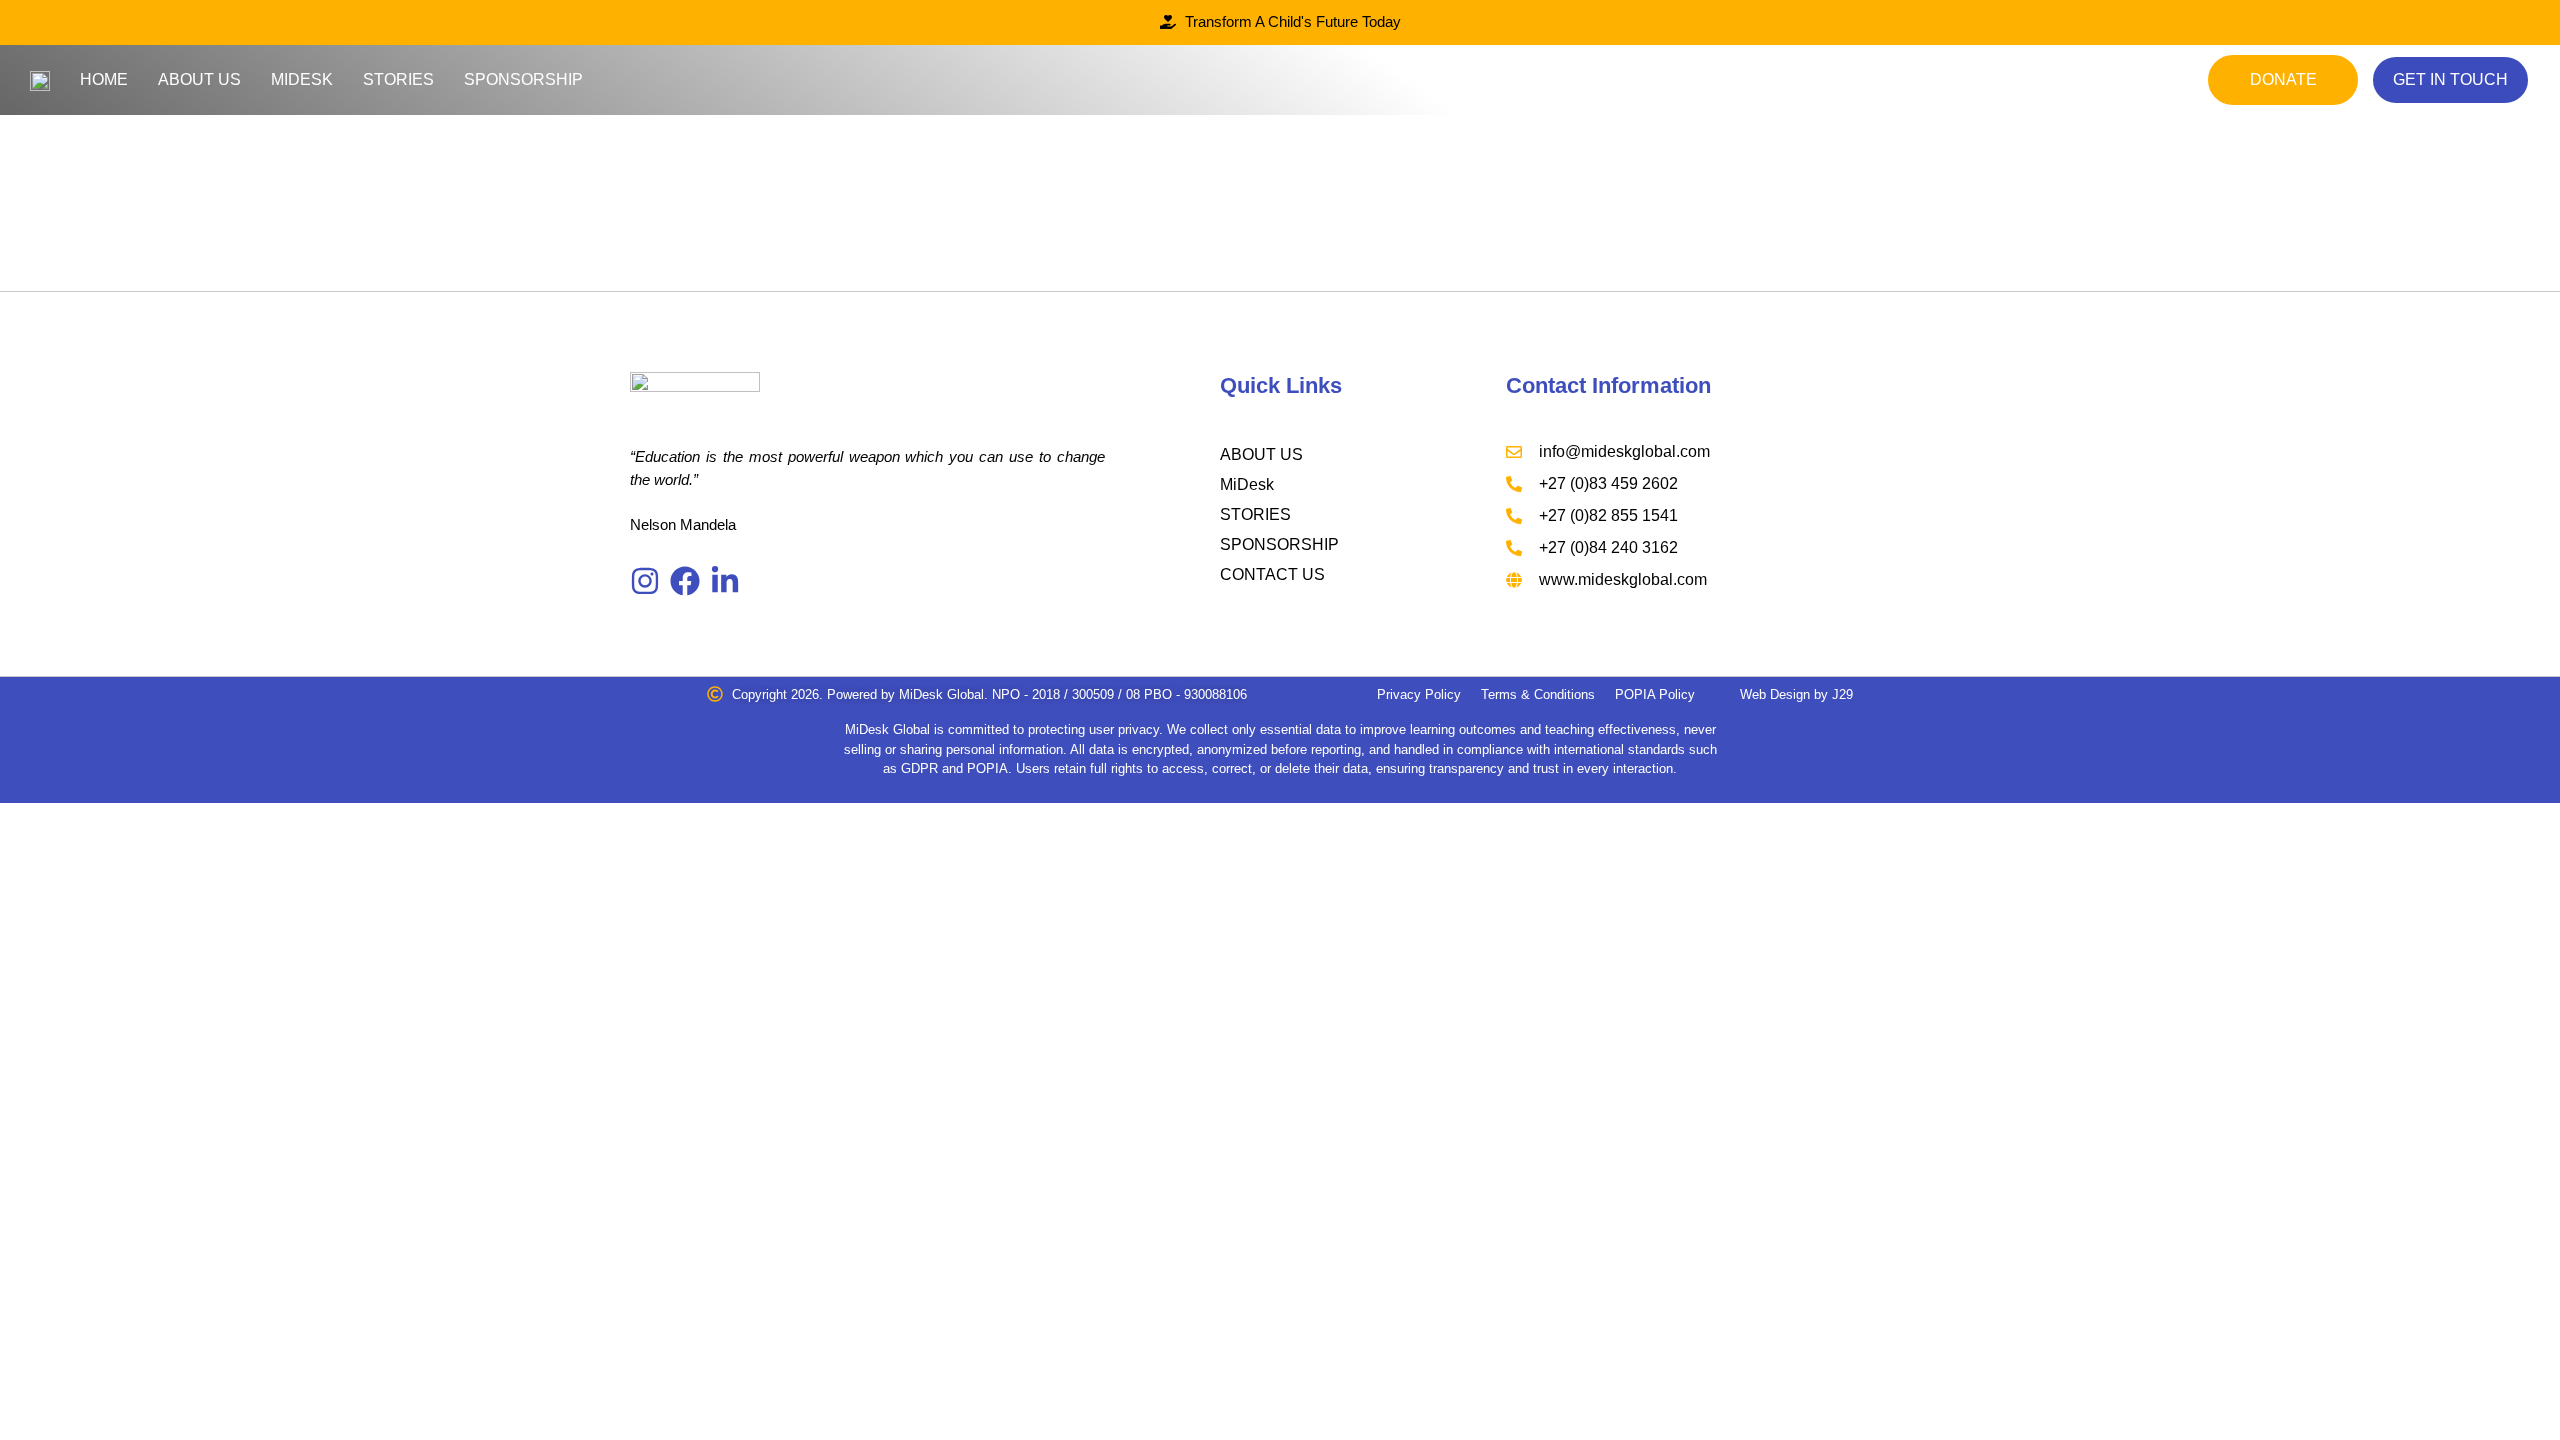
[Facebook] (685, 581)
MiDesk (302, 79)
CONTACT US (1272, 574)
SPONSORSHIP (1279, 544)
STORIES (1255, 514)
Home (104, 79)
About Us (199, 79)
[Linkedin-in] (725, 581)
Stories (398, 79)
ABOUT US (1261, 454)
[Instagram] (645, 581)
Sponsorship (523, 79)
